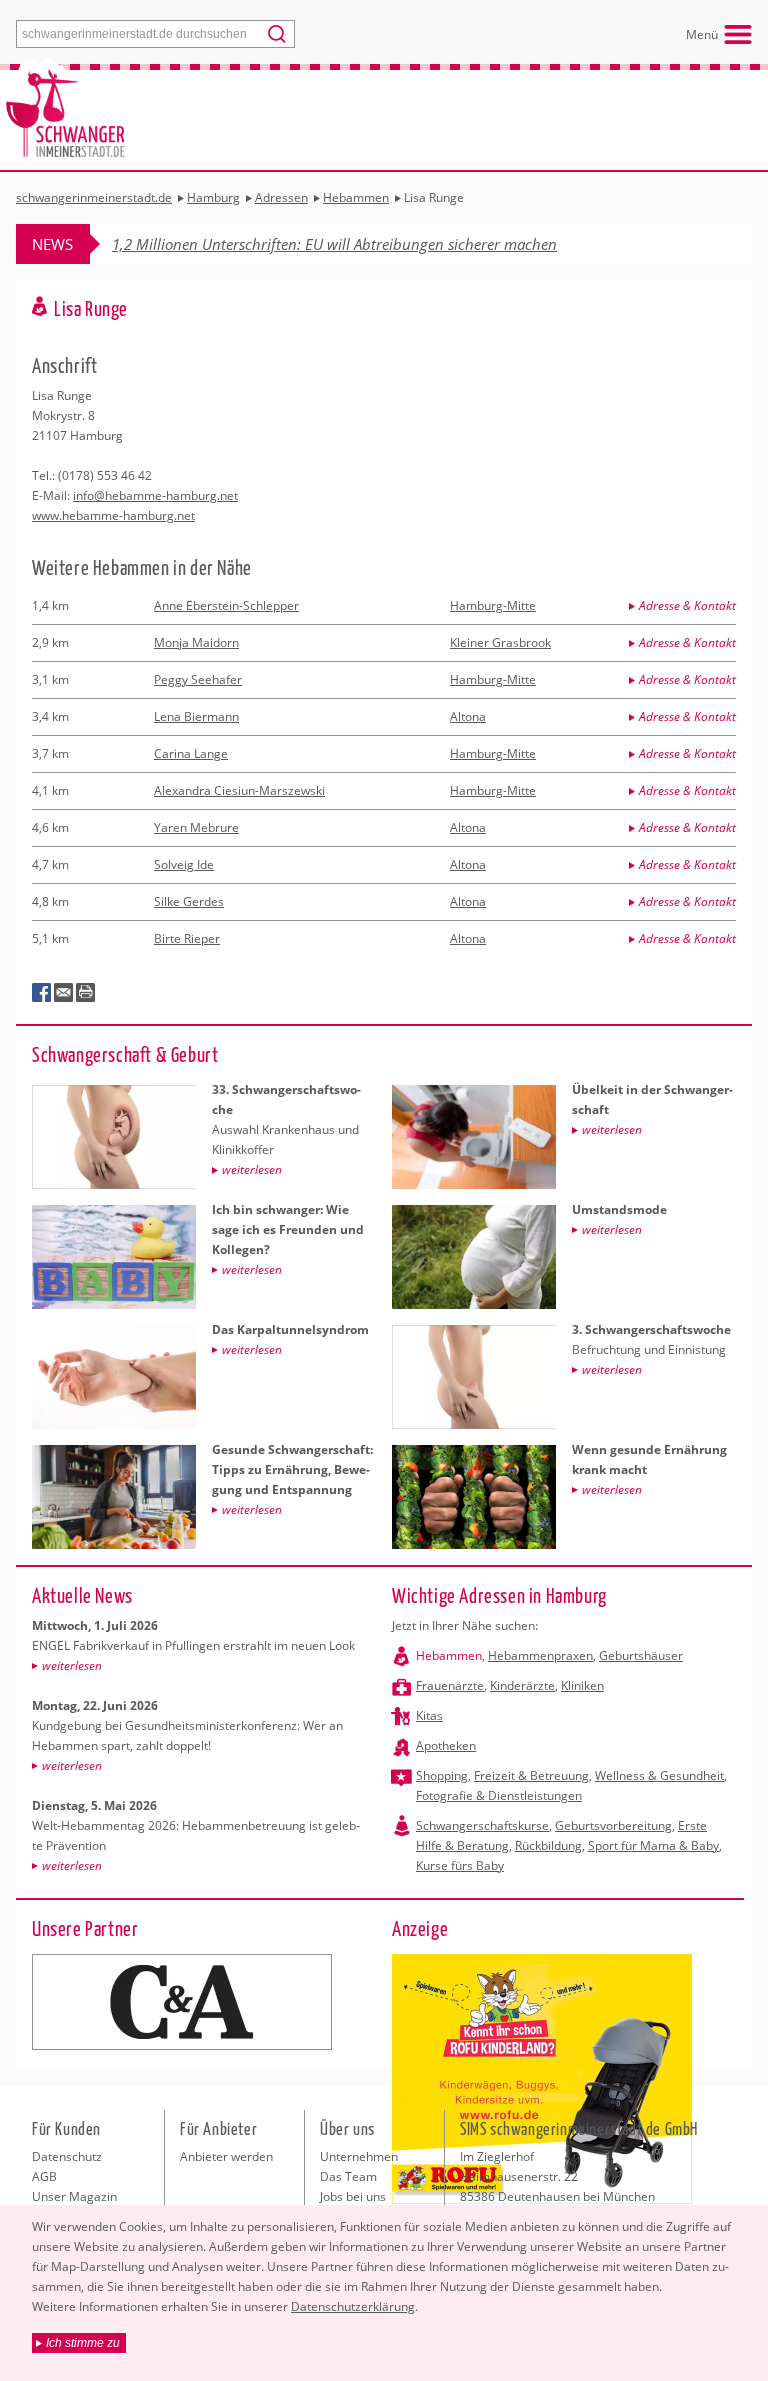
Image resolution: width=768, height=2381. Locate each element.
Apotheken (446, 1745)
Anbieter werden (226, 2156)
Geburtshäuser (641, 1655)
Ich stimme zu (83, 2343)
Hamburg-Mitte (493, 605)
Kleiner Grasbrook (500, 642)
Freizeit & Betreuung (531, 1775)
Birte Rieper (187, 938)
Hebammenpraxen (540, 1655)
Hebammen (449, 1655)
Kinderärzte (522, 1685)
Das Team (348, 2176)
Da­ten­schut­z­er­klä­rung (353, 2306)
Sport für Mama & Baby (653, 1845)
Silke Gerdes (189, 901)
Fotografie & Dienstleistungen (499, 1795)
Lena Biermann (196, 716)
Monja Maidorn (196, 642)
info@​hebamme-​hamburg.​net (155, 495)
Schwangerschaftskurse (482, 1825)
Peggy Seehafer (198, 679)
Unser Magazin (74, 2196)
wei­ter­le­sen (72, 1665)
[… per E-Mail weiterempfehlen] (64, 993)
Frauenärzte (450, 1685)
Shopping (442, 1775)
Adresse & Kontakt (687, 605)
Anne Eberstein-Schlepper (226, 605)
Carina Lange (191, 753)
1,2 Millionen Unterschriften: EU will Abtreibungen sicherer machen (334, 244)
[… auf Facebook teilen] (42, 993)
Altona (468, 716)
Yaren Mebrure (196, 827)
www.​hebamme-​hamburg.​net (113, 515)
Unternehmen (359, 2156)
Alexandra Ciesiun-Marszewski (239, 790)
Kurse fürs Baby (460, 1865)
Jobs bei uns (353, 2196)
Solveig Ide (184, 864)
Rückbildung (548, 1845)
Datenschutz (67, 2156)
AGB (44, 2176)
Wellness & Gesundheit (659, 1775)
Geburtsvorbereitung (613, 1825)
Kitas (429, 1715)
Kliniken (582, 1685)
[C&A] (182, 2002)
